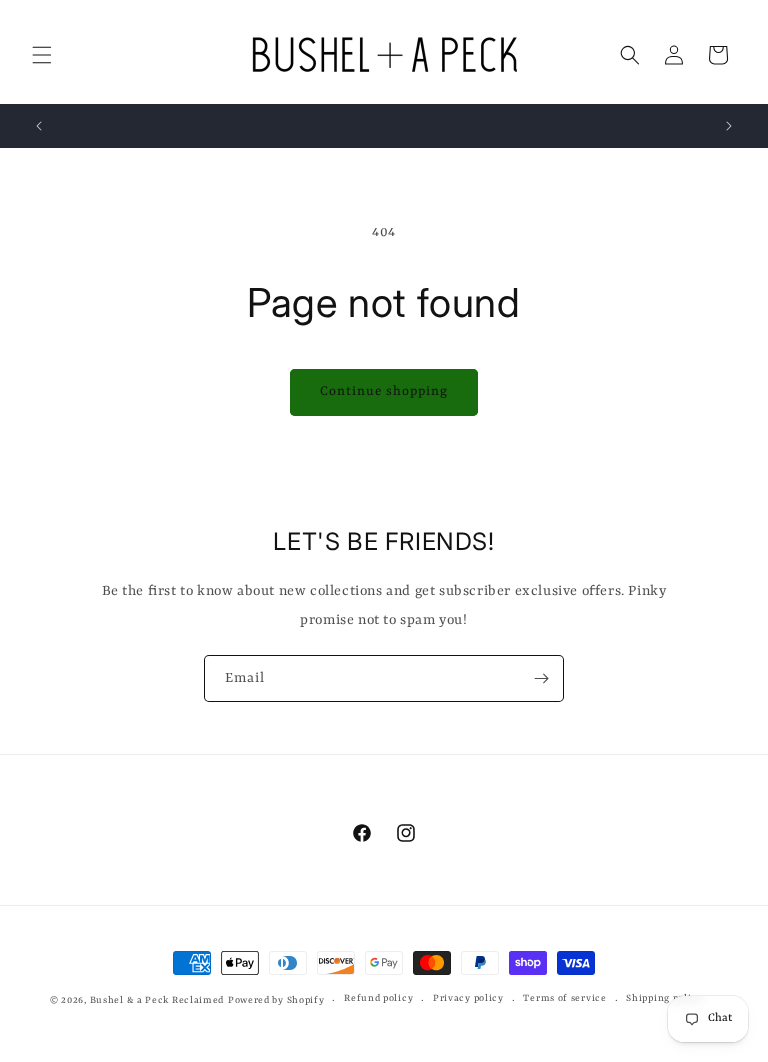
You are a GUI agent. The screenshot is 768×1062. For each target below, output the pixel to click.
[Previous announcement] (39, 126)
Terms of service (564, 998)
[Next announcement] (729, 126)
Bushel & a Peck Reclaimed (157, 1000)
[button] (42, 55)
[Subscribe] (541, 678)
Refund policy (378, 998)
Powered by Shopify (276, 1000)
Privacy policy (468, 998)
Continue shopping (384, 391)
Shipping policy (664, 998)
